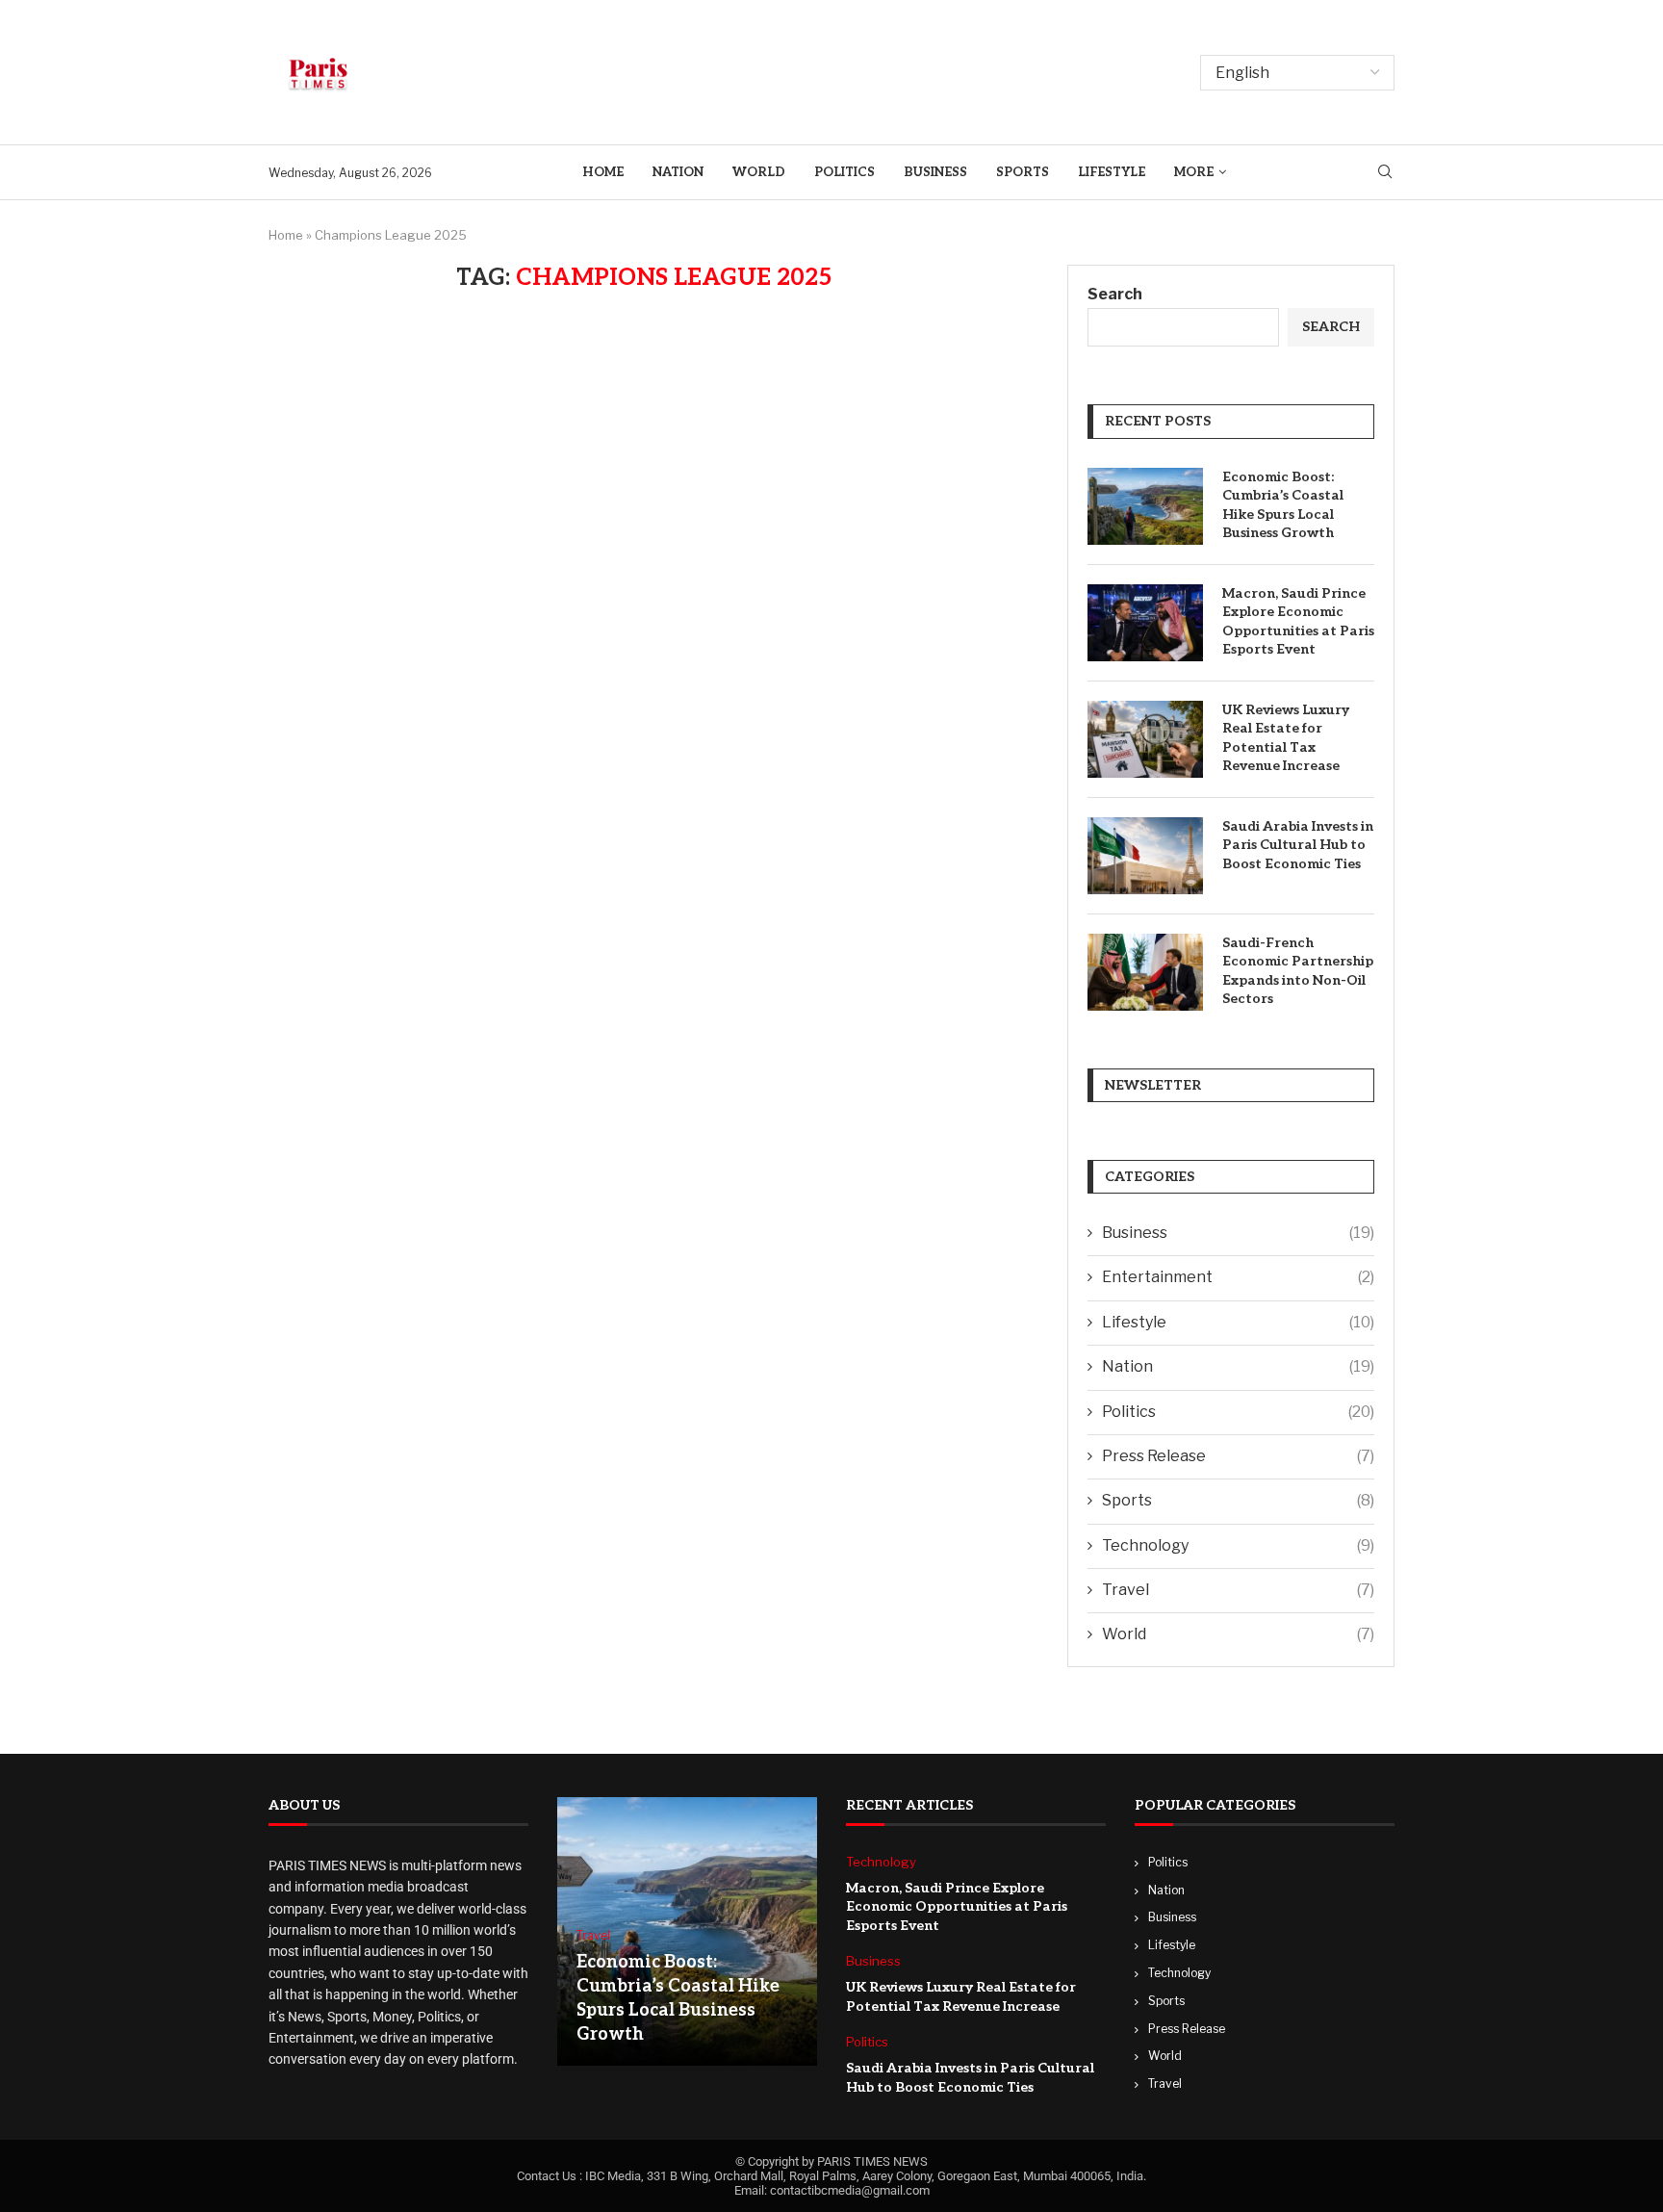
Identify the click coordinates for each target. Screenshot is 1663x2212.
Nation (678, 172)
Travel (1238, 1590)
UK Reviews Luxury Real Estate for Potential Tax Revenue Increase (1286, 738)
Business (935, 172)
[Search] (1385, 173)
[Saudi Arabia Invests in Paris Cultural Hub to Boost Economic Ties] (1145, 856)
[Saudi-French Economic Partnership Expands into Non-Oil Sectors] (1145, 972)
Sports (1023, 172)
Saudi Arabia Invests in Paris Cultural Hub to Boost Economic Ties (1298, 845)
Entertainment (1238, 1277)
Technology (1238, 1545)
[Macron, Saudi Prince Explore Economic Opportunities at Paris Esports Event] (1145, 623)
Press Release (1238, 1456)
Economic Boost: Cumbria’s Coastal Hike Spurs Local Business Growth (1283, 505)
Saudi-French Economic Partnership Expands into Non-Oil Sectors (1298, 971)
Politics (844, 172)
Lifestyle (1112, 172)
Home (603, 172)
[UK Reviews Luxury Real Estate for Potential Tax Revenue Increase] (1145, 739)
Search (1115, 294)
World (759, 172)
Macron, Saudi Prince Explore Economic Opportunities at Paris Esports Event (1298, 622)
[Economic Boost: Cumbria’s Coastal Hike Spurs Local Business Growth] (1145, 506)
